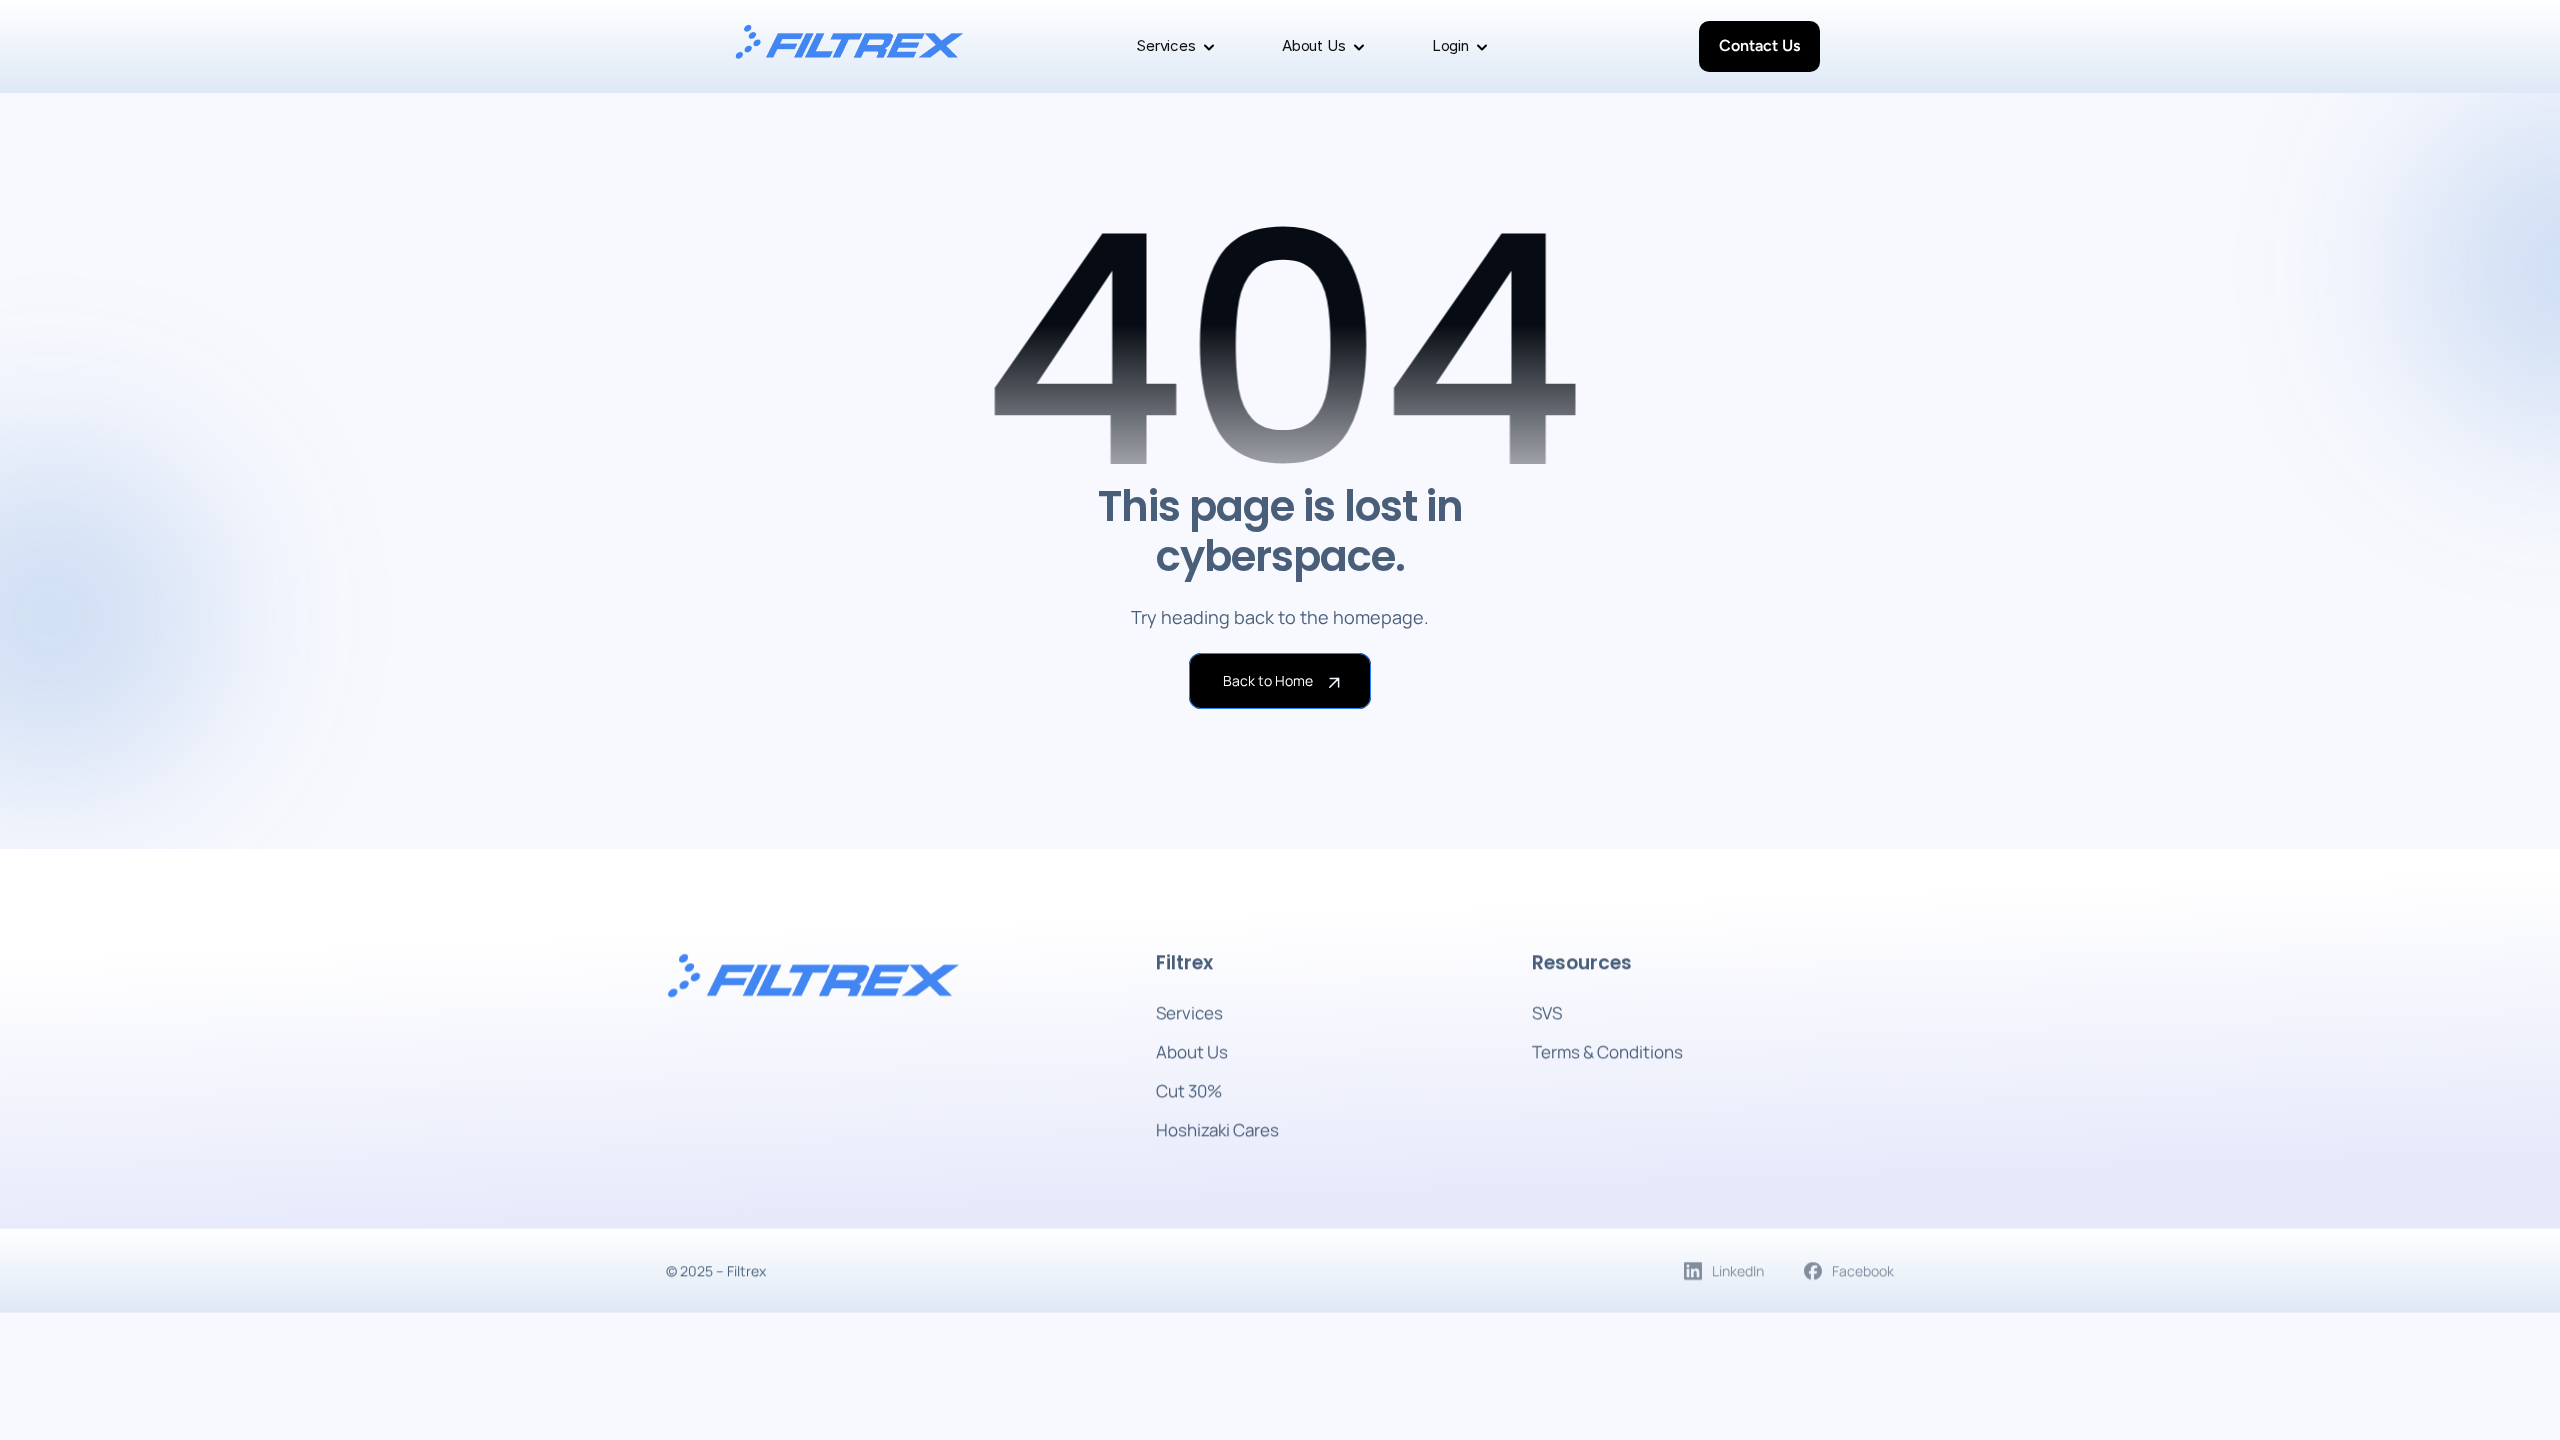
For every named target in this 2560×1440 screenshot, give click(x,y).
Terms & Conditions (1607, 1051)
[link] (849, 50)
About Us (1192, 1051)
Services (1189, 1012)
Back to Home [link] (1268, 679)
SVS (1547, 1012)
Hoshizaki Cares (1217, 1129)
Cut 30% (1189, 1090)
